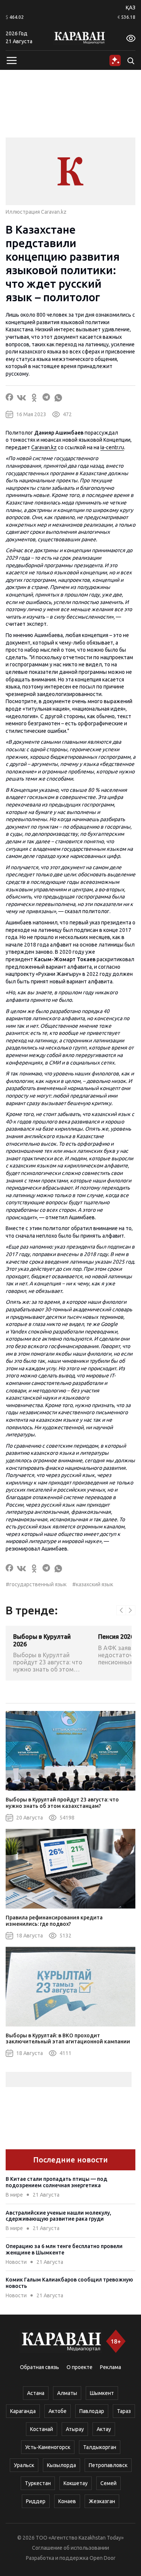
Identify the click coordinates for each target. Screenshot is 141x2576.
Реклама (111, 2367)
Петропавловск (108, 2465)
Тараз (124, 2411)
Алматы (67, 2393)
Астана (36, 2393)
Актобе (58, 2411)
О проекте (80, 2367)
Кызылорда (61, 2465)
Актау (104, 2429)
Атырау (75, 2429)
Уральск (24, 2465)
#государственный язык (36, 1584)
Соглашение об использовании (70, 2548)
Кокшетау (76, 2483)
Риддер (36, 2501)
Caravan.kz (44, 447)
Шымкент (102, 2393)
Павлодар (92, 2411)
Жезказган (102, 2501)
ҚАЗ (130, 8)
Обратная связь (39, 2367)
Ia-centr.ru (112, 447)
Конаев (67, 2501)
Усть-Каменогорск (48, 2447)
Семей (108, 2483)
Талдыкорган (100, 2447)
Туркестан (38, 2483)
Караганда (23, 2411)
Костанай (42, 2429)
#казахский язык (93, 1584)
